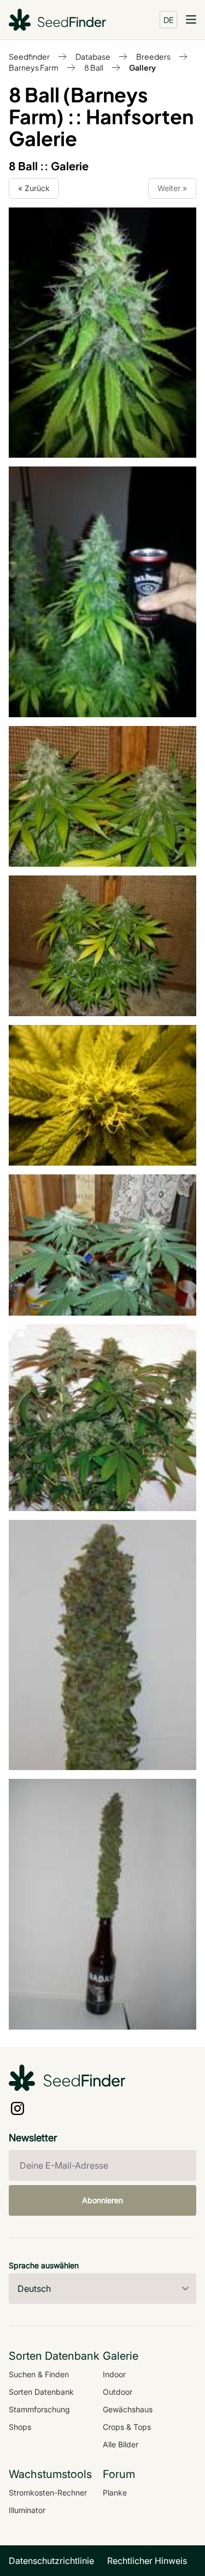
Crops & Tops (127, 2427)
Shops (20, 2427)
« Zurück (34, 188)
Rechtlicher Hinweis (147, 2561)
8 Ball (94, 67)
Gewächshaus (128, 2409)
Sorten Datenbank (41, 2392)
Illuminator (27, 2510)
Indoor (114, 2374)
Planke (115, 2493)
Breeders (153, 56)
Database (93, 56)
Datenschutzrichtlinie (51, 2561)
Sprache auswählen (44, 2265)
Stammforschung (39, 2409)
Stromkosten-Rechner (48, 2493)
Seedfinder (29, 56)
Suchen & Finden (39, 2374)
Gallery (142, 67)
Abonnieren (102, 2200)
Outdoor (118, 2392)
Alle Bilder (121, 2444)
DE (169, 20)
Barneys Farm (34, 67)
